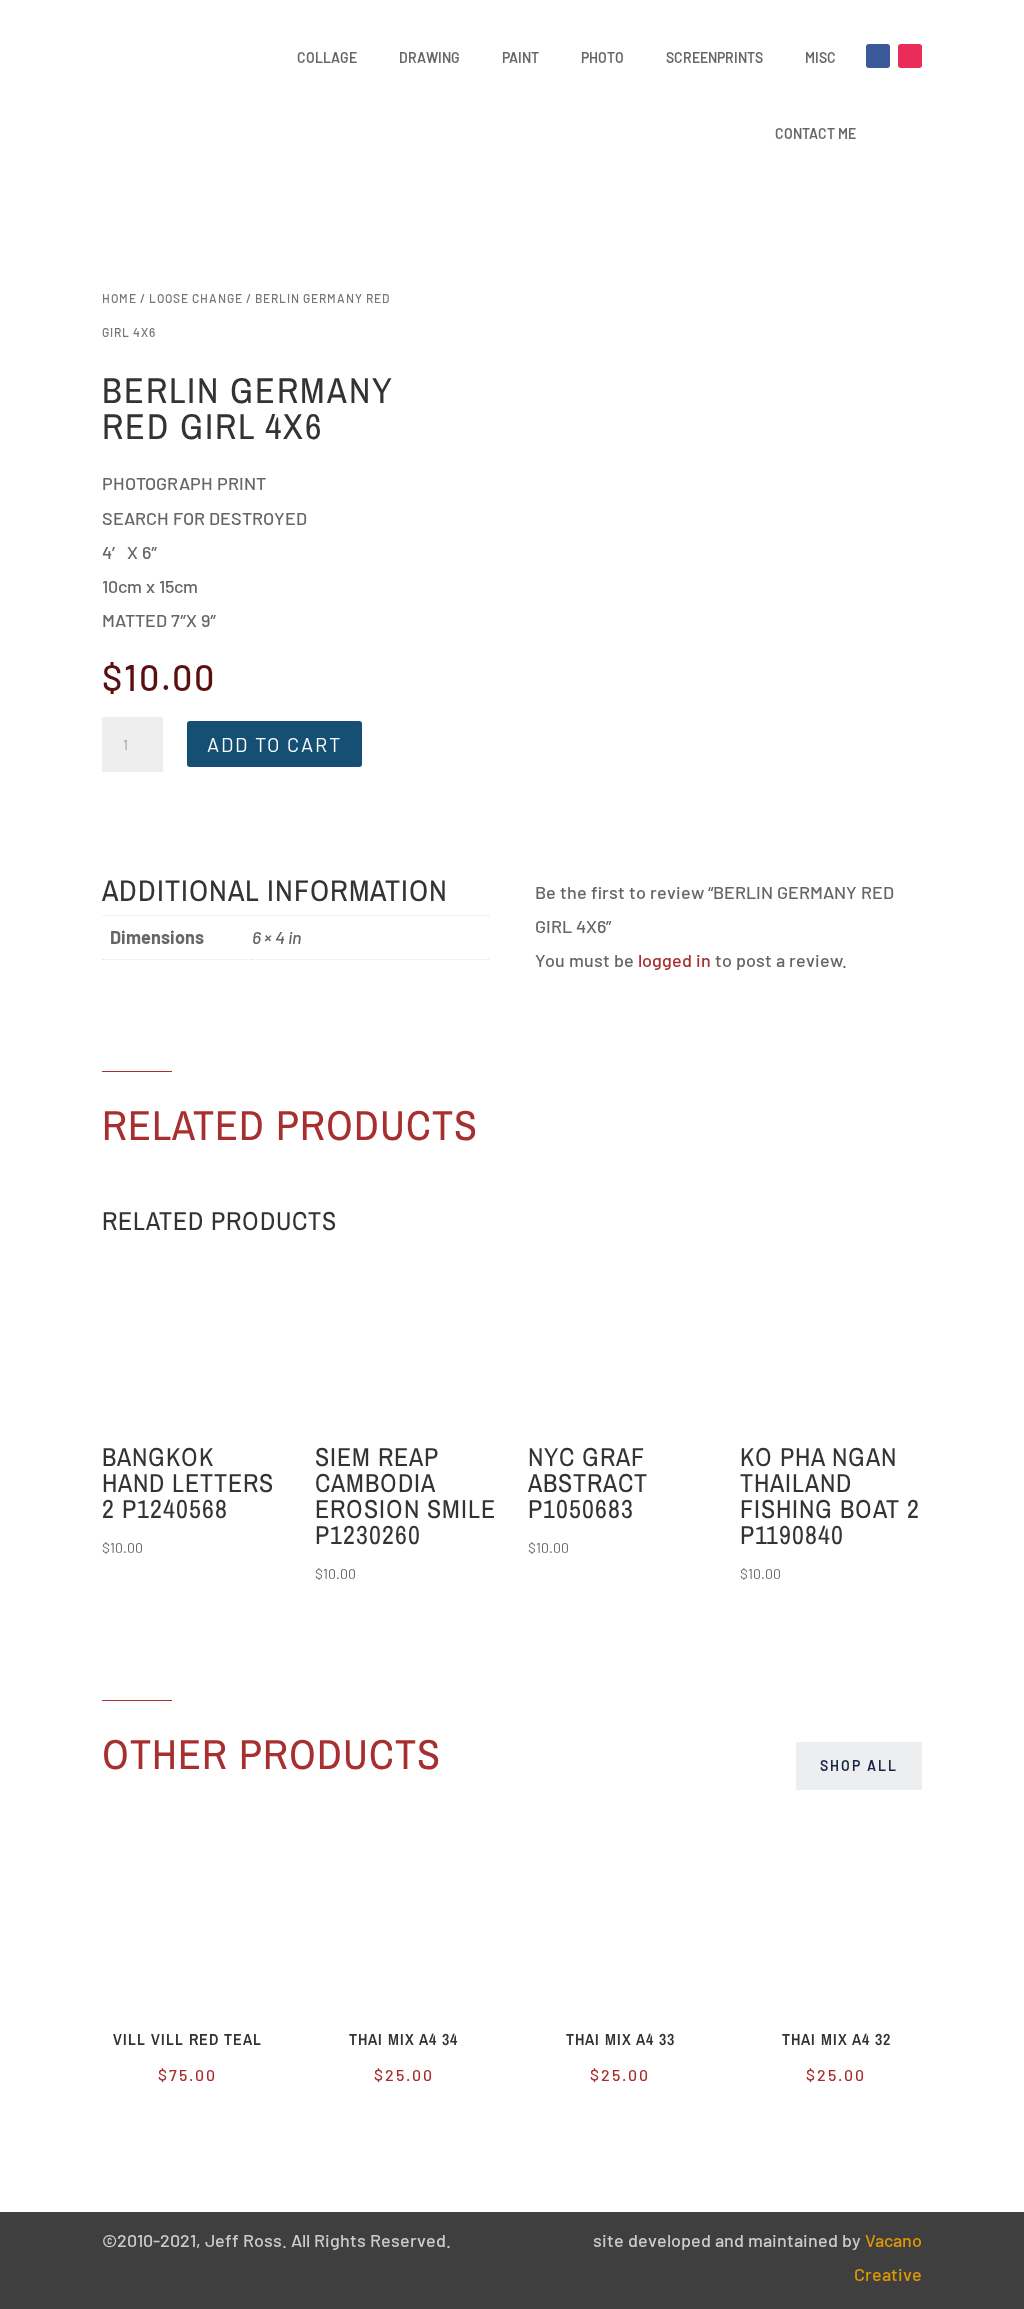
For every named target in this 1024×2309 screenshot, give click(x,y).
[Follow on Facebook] (878, 56)
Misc (820, 57)
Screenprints (714, 57)
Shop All (859, 1765)
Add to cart (274, 744)
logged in (674, 960)
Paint (520, 57)
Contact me (815, 133)
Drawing (429, 57)
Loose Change (196, 298)
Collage (327, 57)
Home (119, 298)
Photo (602, 57)
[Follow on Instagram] (910, 56)
